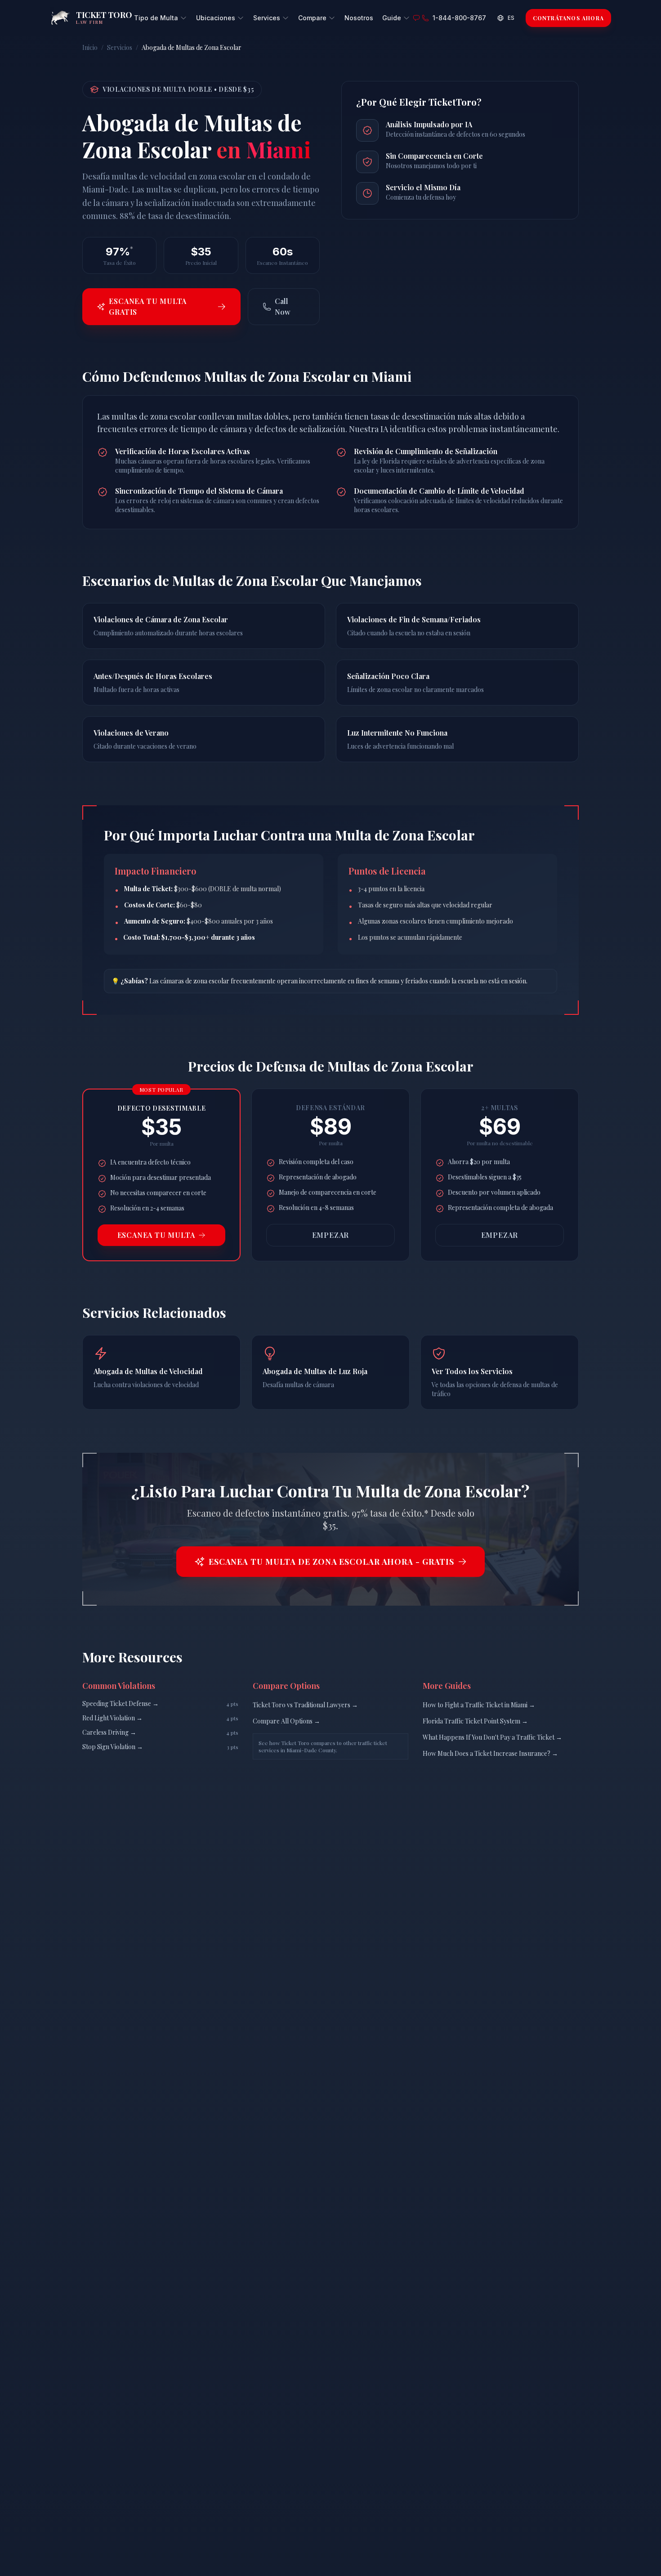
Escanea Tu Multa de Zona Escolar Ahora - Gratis (331, 1562)
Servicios (120, 47)
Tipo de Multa (156, 18)
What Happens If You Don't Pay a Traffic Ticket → (492, 1737)
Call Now (283, 306)
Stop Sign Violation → (113, 1747)
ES (511, 18)
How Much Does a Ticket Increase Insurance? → (490, 1753)
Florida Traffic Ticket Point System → (475, 1721)
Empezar (331, 1235)
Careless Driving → (109, 1732)
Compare (312, 18)
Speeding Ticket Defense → (121, 1703)
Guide (392, 18)
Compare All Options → (286, 1721)
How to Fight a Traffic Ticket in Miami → (479, 1705)
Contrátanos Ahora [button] (568, 18)
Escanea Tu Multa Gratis (148, 306)
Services (267, 18)
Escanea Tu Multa (156, 1235)
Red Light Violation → (112, 1718)
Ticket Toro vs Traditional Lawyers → (305, 1705)
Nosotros (359, 18)
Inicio (90, 47)
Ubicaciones (216, 18)
